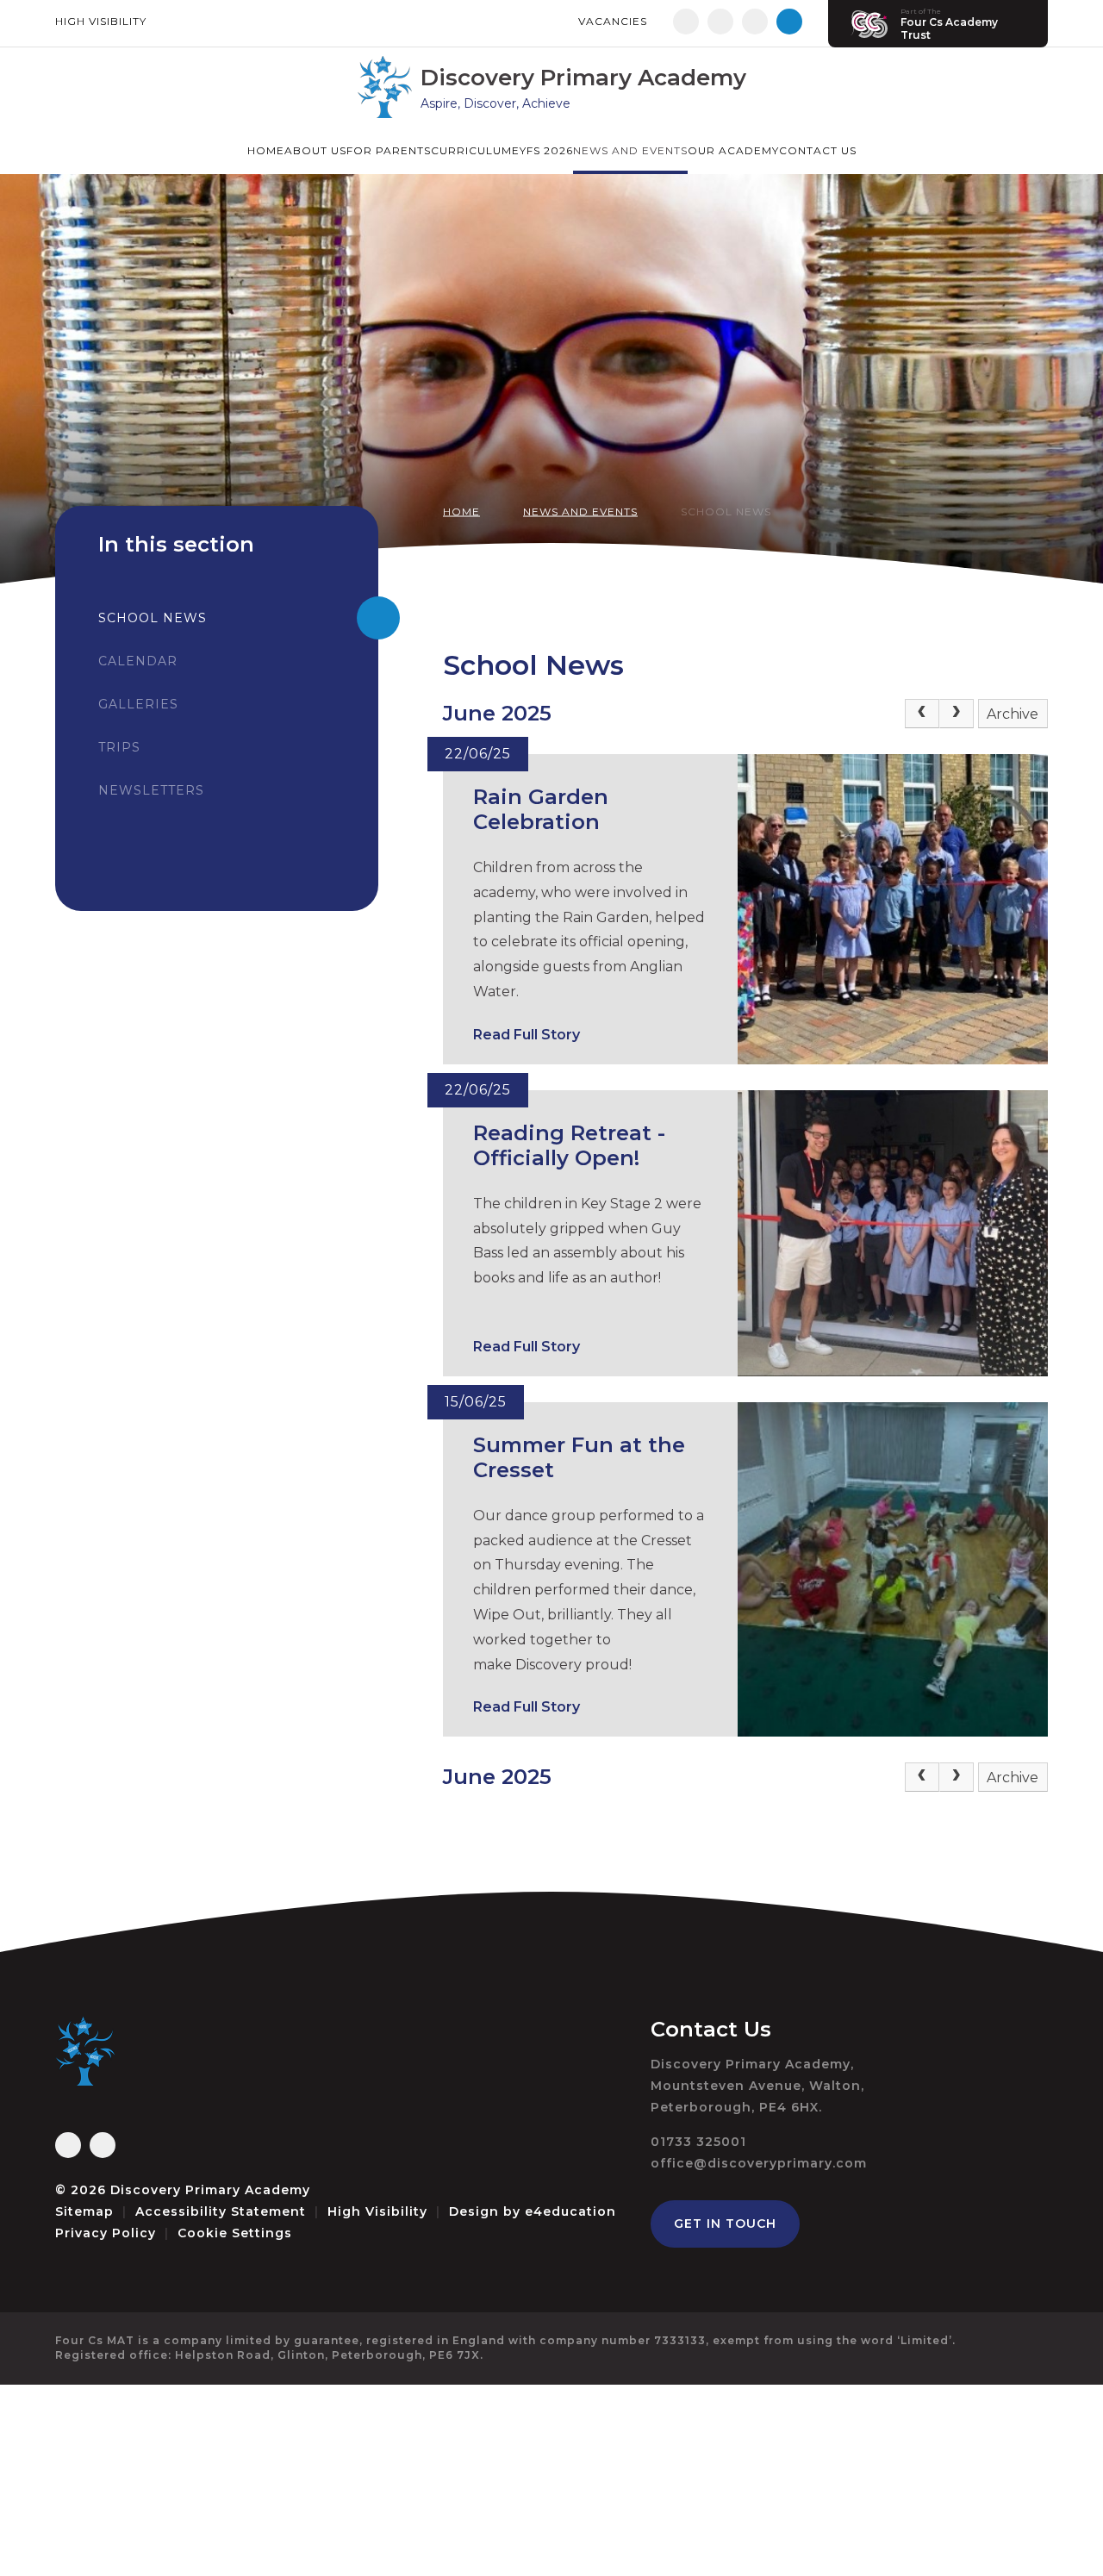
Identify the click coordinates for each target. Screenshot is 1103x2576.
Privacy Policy (106, 2233)
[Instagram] (720, 22)
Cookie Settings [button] (235, 2233)
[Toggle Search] (789, 22)
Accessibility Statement (221, 2211)
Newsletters (151, 790)
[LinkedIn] (755, 22)
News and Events (580, 511)
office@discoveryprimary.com (759, 2163)
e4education (570, 2211)
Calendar (138, 661)
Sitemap (84, 2211)
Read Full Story (527, 1035)
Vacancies (613, 21)
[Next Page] (957, 714)
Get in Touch (725, 2224)
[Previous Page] (922, 714)
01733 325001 (698, 2142)
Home (461, 511)
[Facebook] (686, 22)
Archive (1013, 714)
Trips (119, 747)
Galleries (138, 704)
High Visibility (101, 21)
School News (726, 511)
